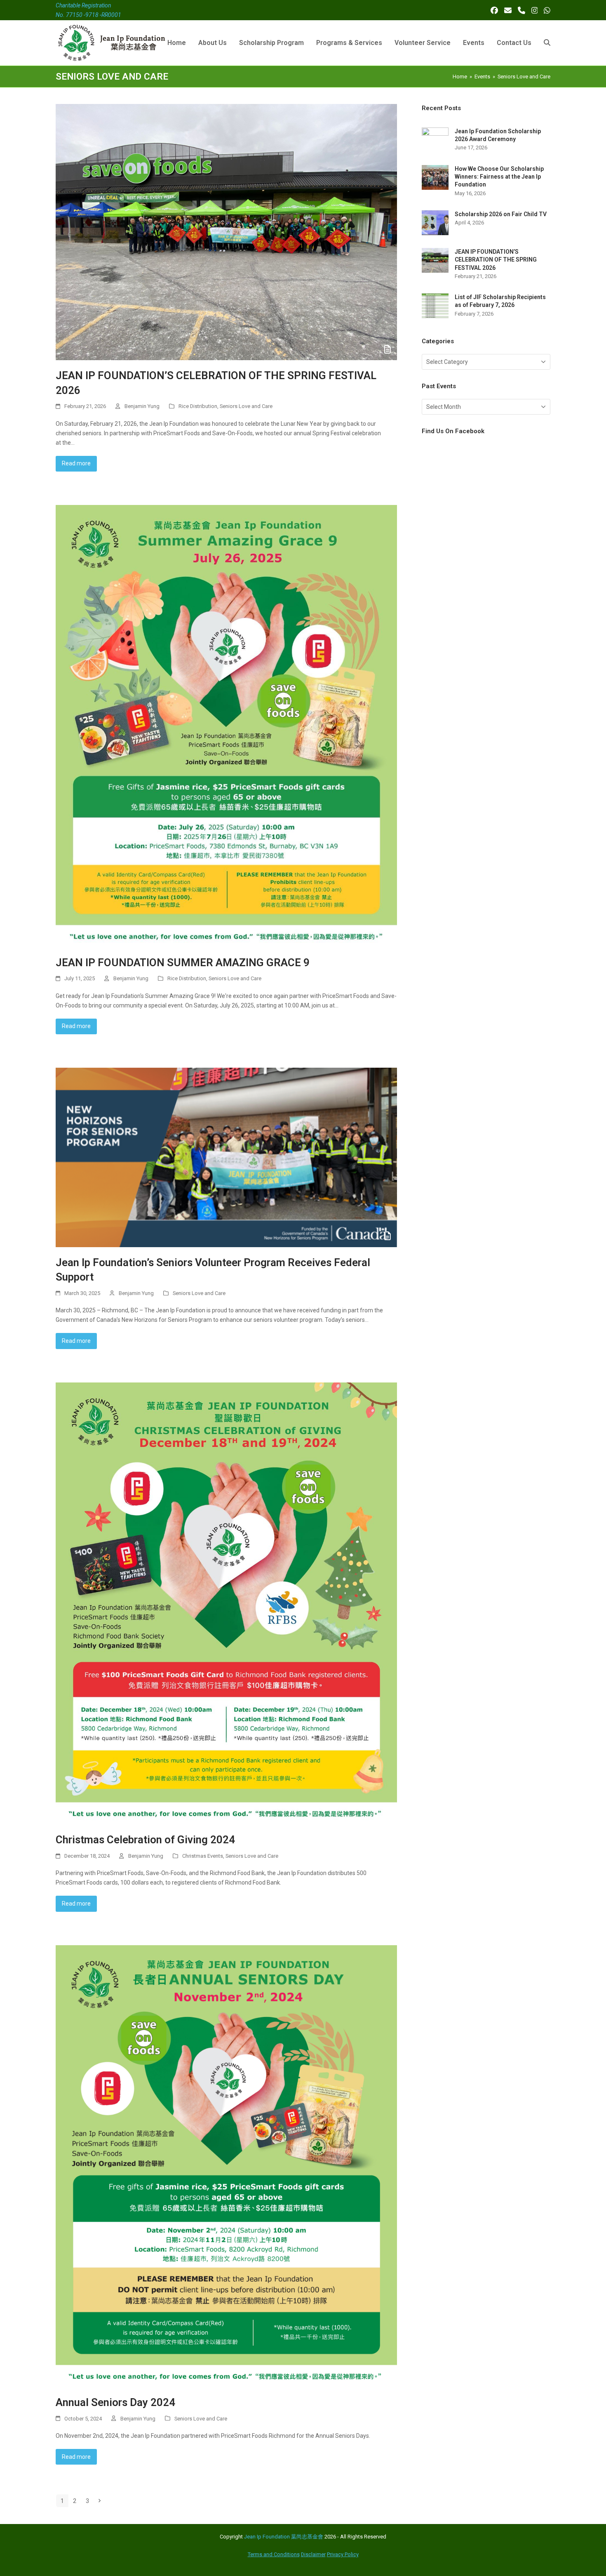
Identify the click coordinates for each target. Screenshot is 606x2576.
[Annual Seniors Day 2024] (226, 2166)
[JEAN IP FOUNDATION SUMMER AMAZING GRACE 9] (226, 726)
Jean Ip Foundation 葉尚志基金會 (284, 2537)
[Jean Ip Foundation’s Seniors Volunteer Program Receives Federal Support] (226, 1157)
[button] (547, 43)
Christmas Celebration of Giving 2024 (145, 1840)
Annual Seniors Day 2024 (115, 2402)
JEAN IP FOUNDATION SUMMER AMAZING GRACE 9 (183, 962)
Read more (76, 463)
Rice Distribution (198, 406)
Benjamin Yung (142, 406)
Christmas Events (203, 1856)
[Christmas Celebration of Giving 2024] (226, 1603)
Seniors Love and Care (246, 406)
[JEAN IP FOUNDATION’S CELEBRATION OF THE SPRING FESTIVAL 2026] (226, 231)
